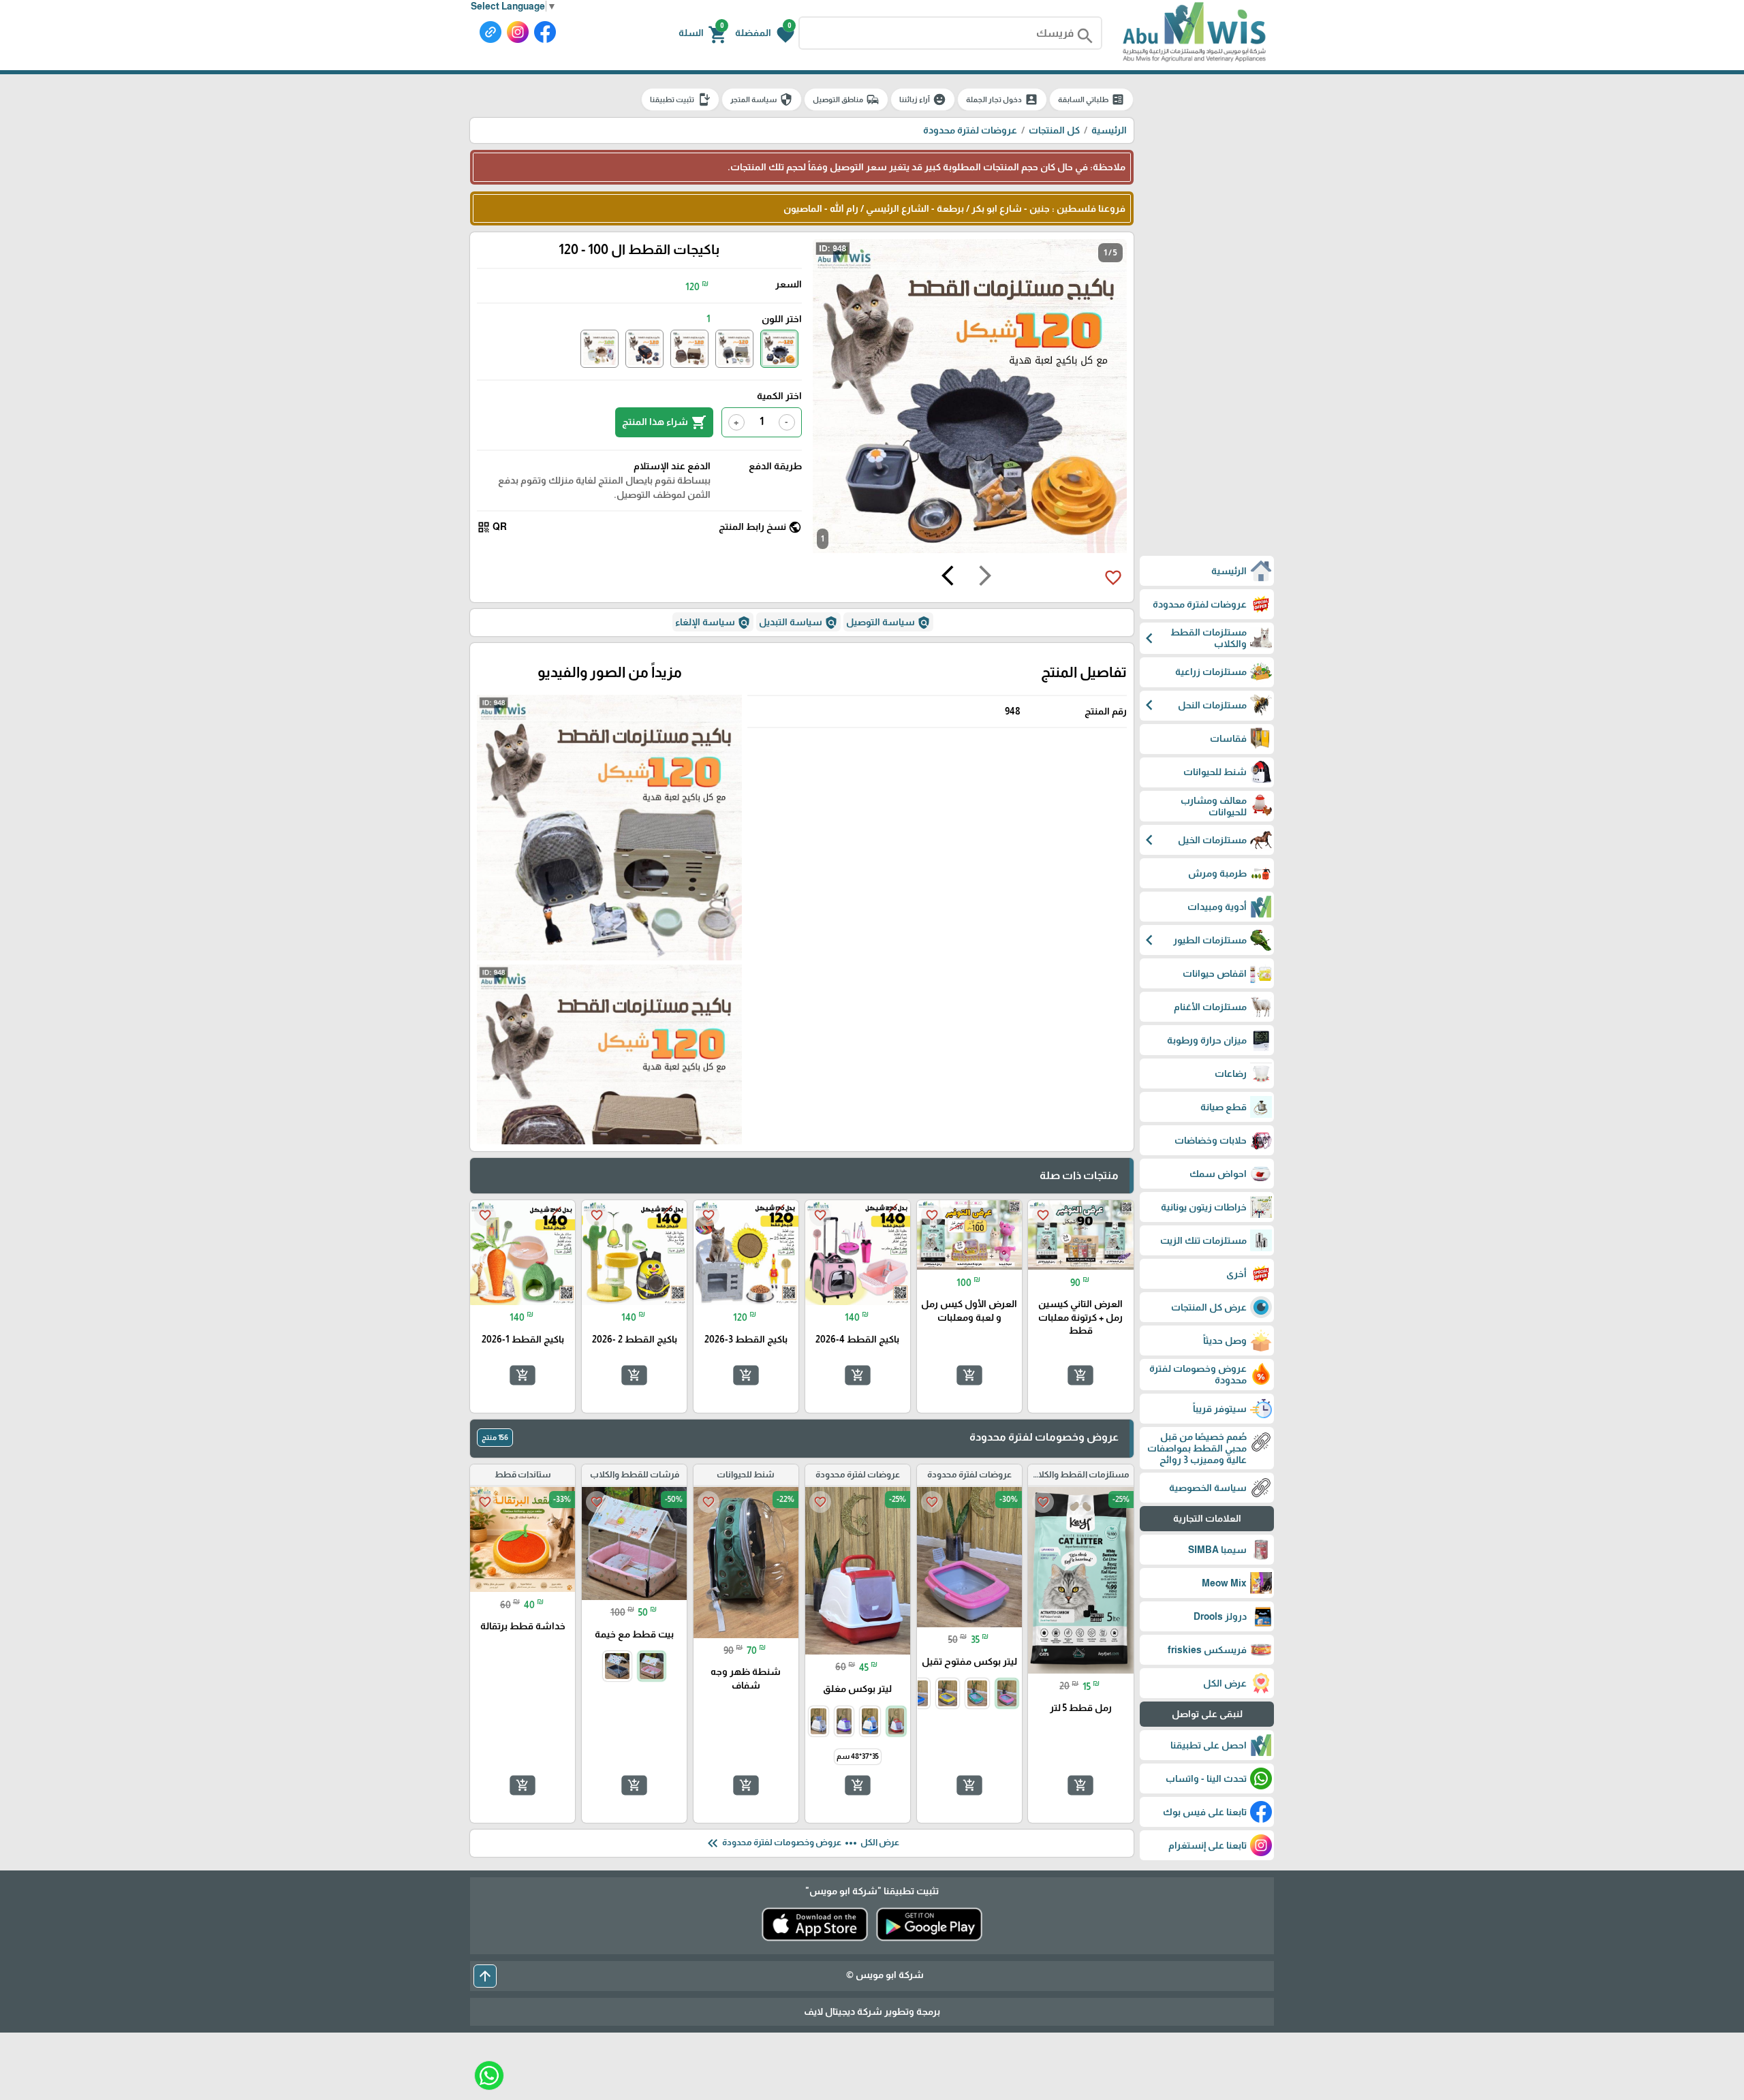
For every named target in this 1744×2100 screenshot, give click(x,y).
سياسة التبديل (798, 623)
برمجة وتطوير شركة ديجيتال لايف (872, 2011)
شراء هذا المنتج (664, 422)
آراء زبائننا (923, 99)
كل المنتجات (1054, 130)
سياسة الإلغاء (713, 623)
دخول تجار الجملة (1002, 99)
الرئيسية (1109, 130)
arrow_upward (485, 1976)
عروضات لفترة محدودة (970, 130)
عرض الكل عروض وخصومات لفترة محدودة (802, 1843)
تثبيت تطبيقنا (680, 99)
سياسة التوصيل (888, 623)
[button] (765, 33)
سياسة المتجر (762, 99)
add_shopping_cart (1080, 1375)
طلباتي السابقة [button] (1091, 99)
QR (492, 527)
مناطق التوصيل (846, 99)
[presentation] (985, 578)
